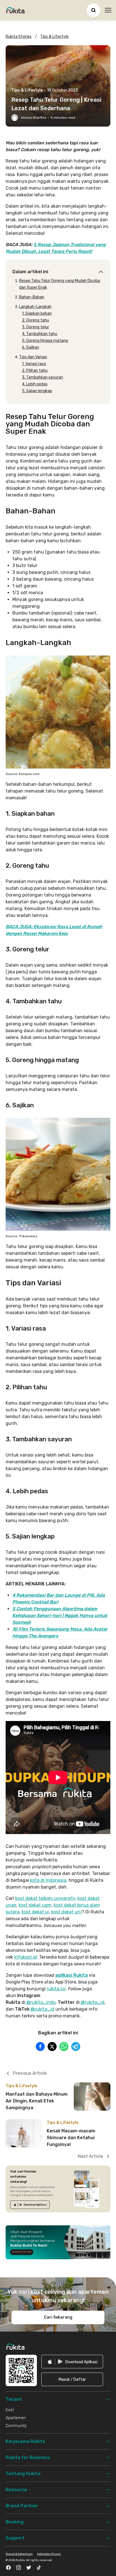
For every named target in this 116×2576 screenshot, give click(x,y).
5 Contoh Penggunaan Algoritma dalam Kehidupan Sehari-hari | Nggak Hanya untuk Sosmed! (60, 1615)
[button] (72, 2379)
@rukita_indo (40, 2002)
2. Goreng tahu (35, 320)
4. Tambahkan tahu (40, 334)
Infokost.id (25, 1957)
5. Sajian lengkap (37, 391)
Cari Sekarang (58, 2317)
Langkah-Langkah (35, 307)
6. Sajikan (31, 347)
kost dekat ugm (35, 1905)
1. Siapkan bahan (37, 313)
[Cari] (93, 10)
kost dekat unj (66, 1912)
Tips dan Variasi (33, 357)
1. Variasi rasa (34, 364)
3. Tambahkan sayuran (43, 377)
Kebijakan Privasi (49, 2554)
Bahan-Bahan (32, 297)
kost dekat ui (35, 1912)
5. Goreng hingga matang (45, 341)
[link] (30, 2205)
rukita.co (56, 1989)
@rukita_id (92, 2002)
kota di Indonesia (48, 1880)
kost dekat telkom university (45, 1898)
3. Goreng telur (35, 327)
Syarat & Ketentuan (19, 2554)
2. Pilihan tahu (35, 371)
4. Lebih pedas (35, 384)
